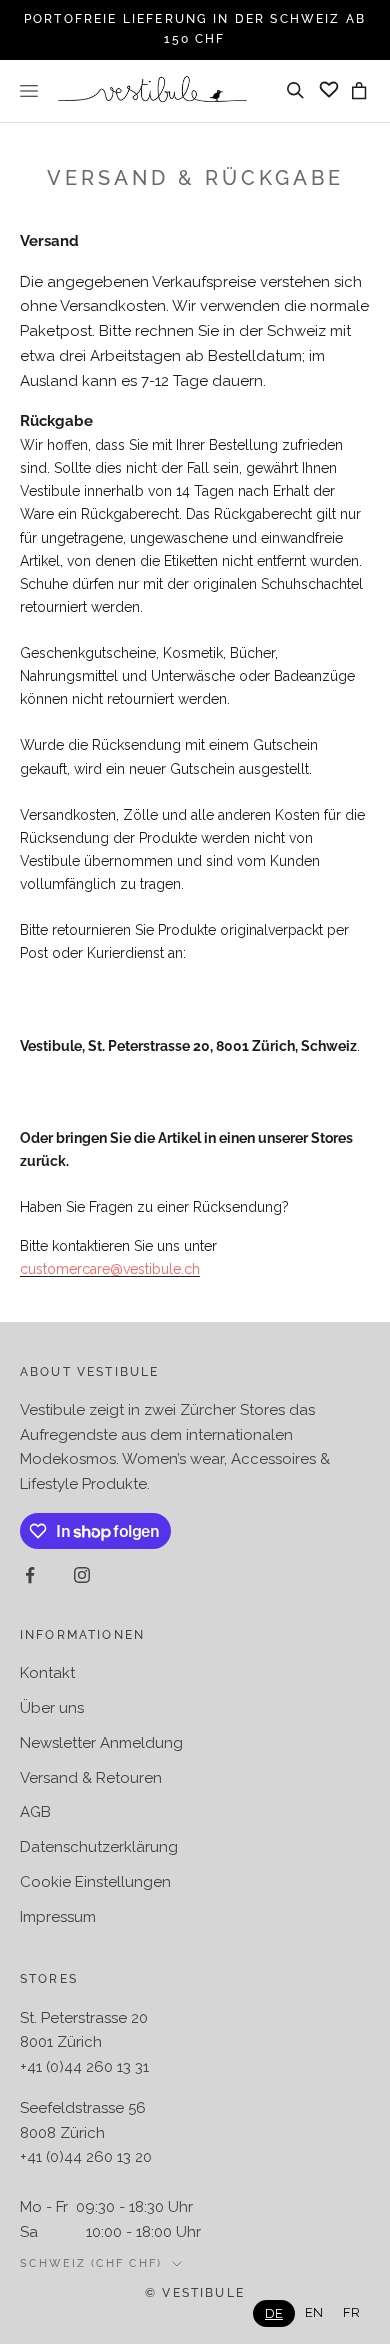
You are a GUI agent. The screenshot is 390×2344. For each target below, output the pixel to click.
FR (351, 2312)
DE (274, 2313)
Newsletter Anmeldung (101, 1743)
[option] (314, 2312)
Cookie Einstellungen (95, 1882)
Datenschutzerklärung (99, 1847)
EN (314, 2312)
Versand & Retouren (91, 1778)
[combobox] (274, 2313)
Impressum (58, 1917)
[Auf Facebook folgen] (30, 1575)
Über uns (52, 1708)
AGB (35, 1812)
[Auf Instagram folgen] (82, 1575)
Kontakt (47, 1673)
